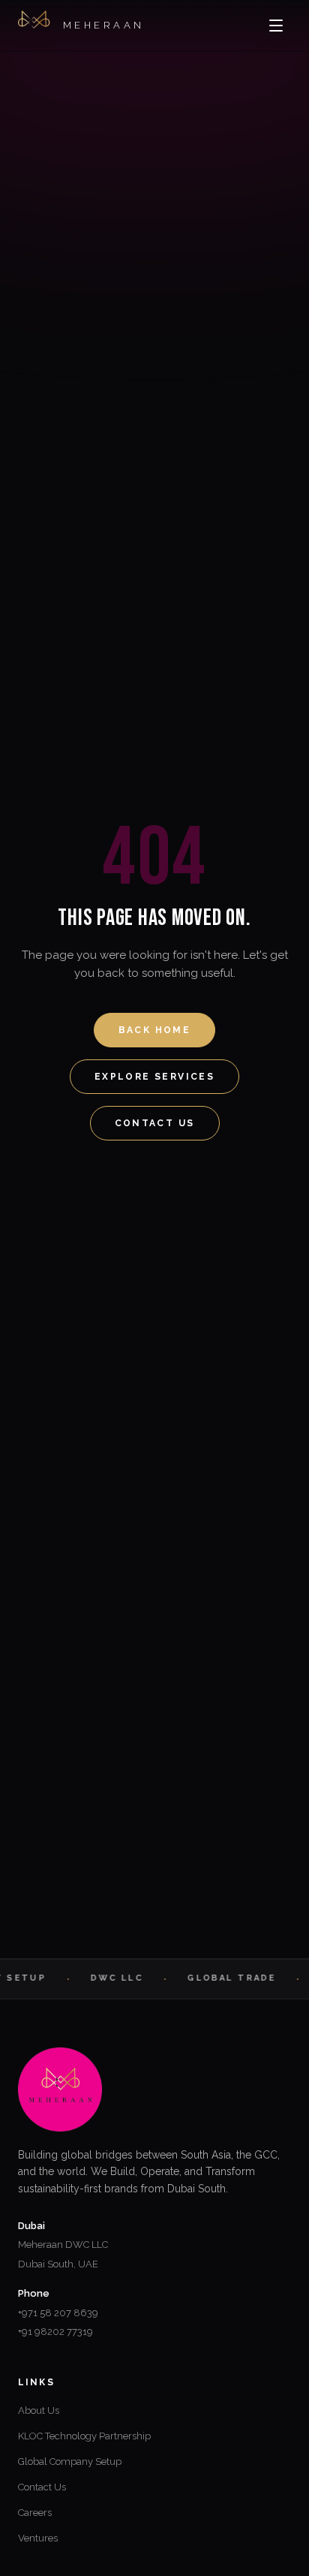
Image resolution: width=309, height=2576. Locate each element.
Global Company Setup (70, 2462)
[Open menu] (276, 26)
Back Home (155, 1030)
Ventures (38, 2538)
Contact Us (155, 1123)
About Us (39, 2410)
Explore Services (154, 1077)
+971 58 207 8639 (58, 2313)
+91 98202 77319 (55, 2332)
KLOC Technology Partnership (84, 2436)
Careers (35, 2513)
